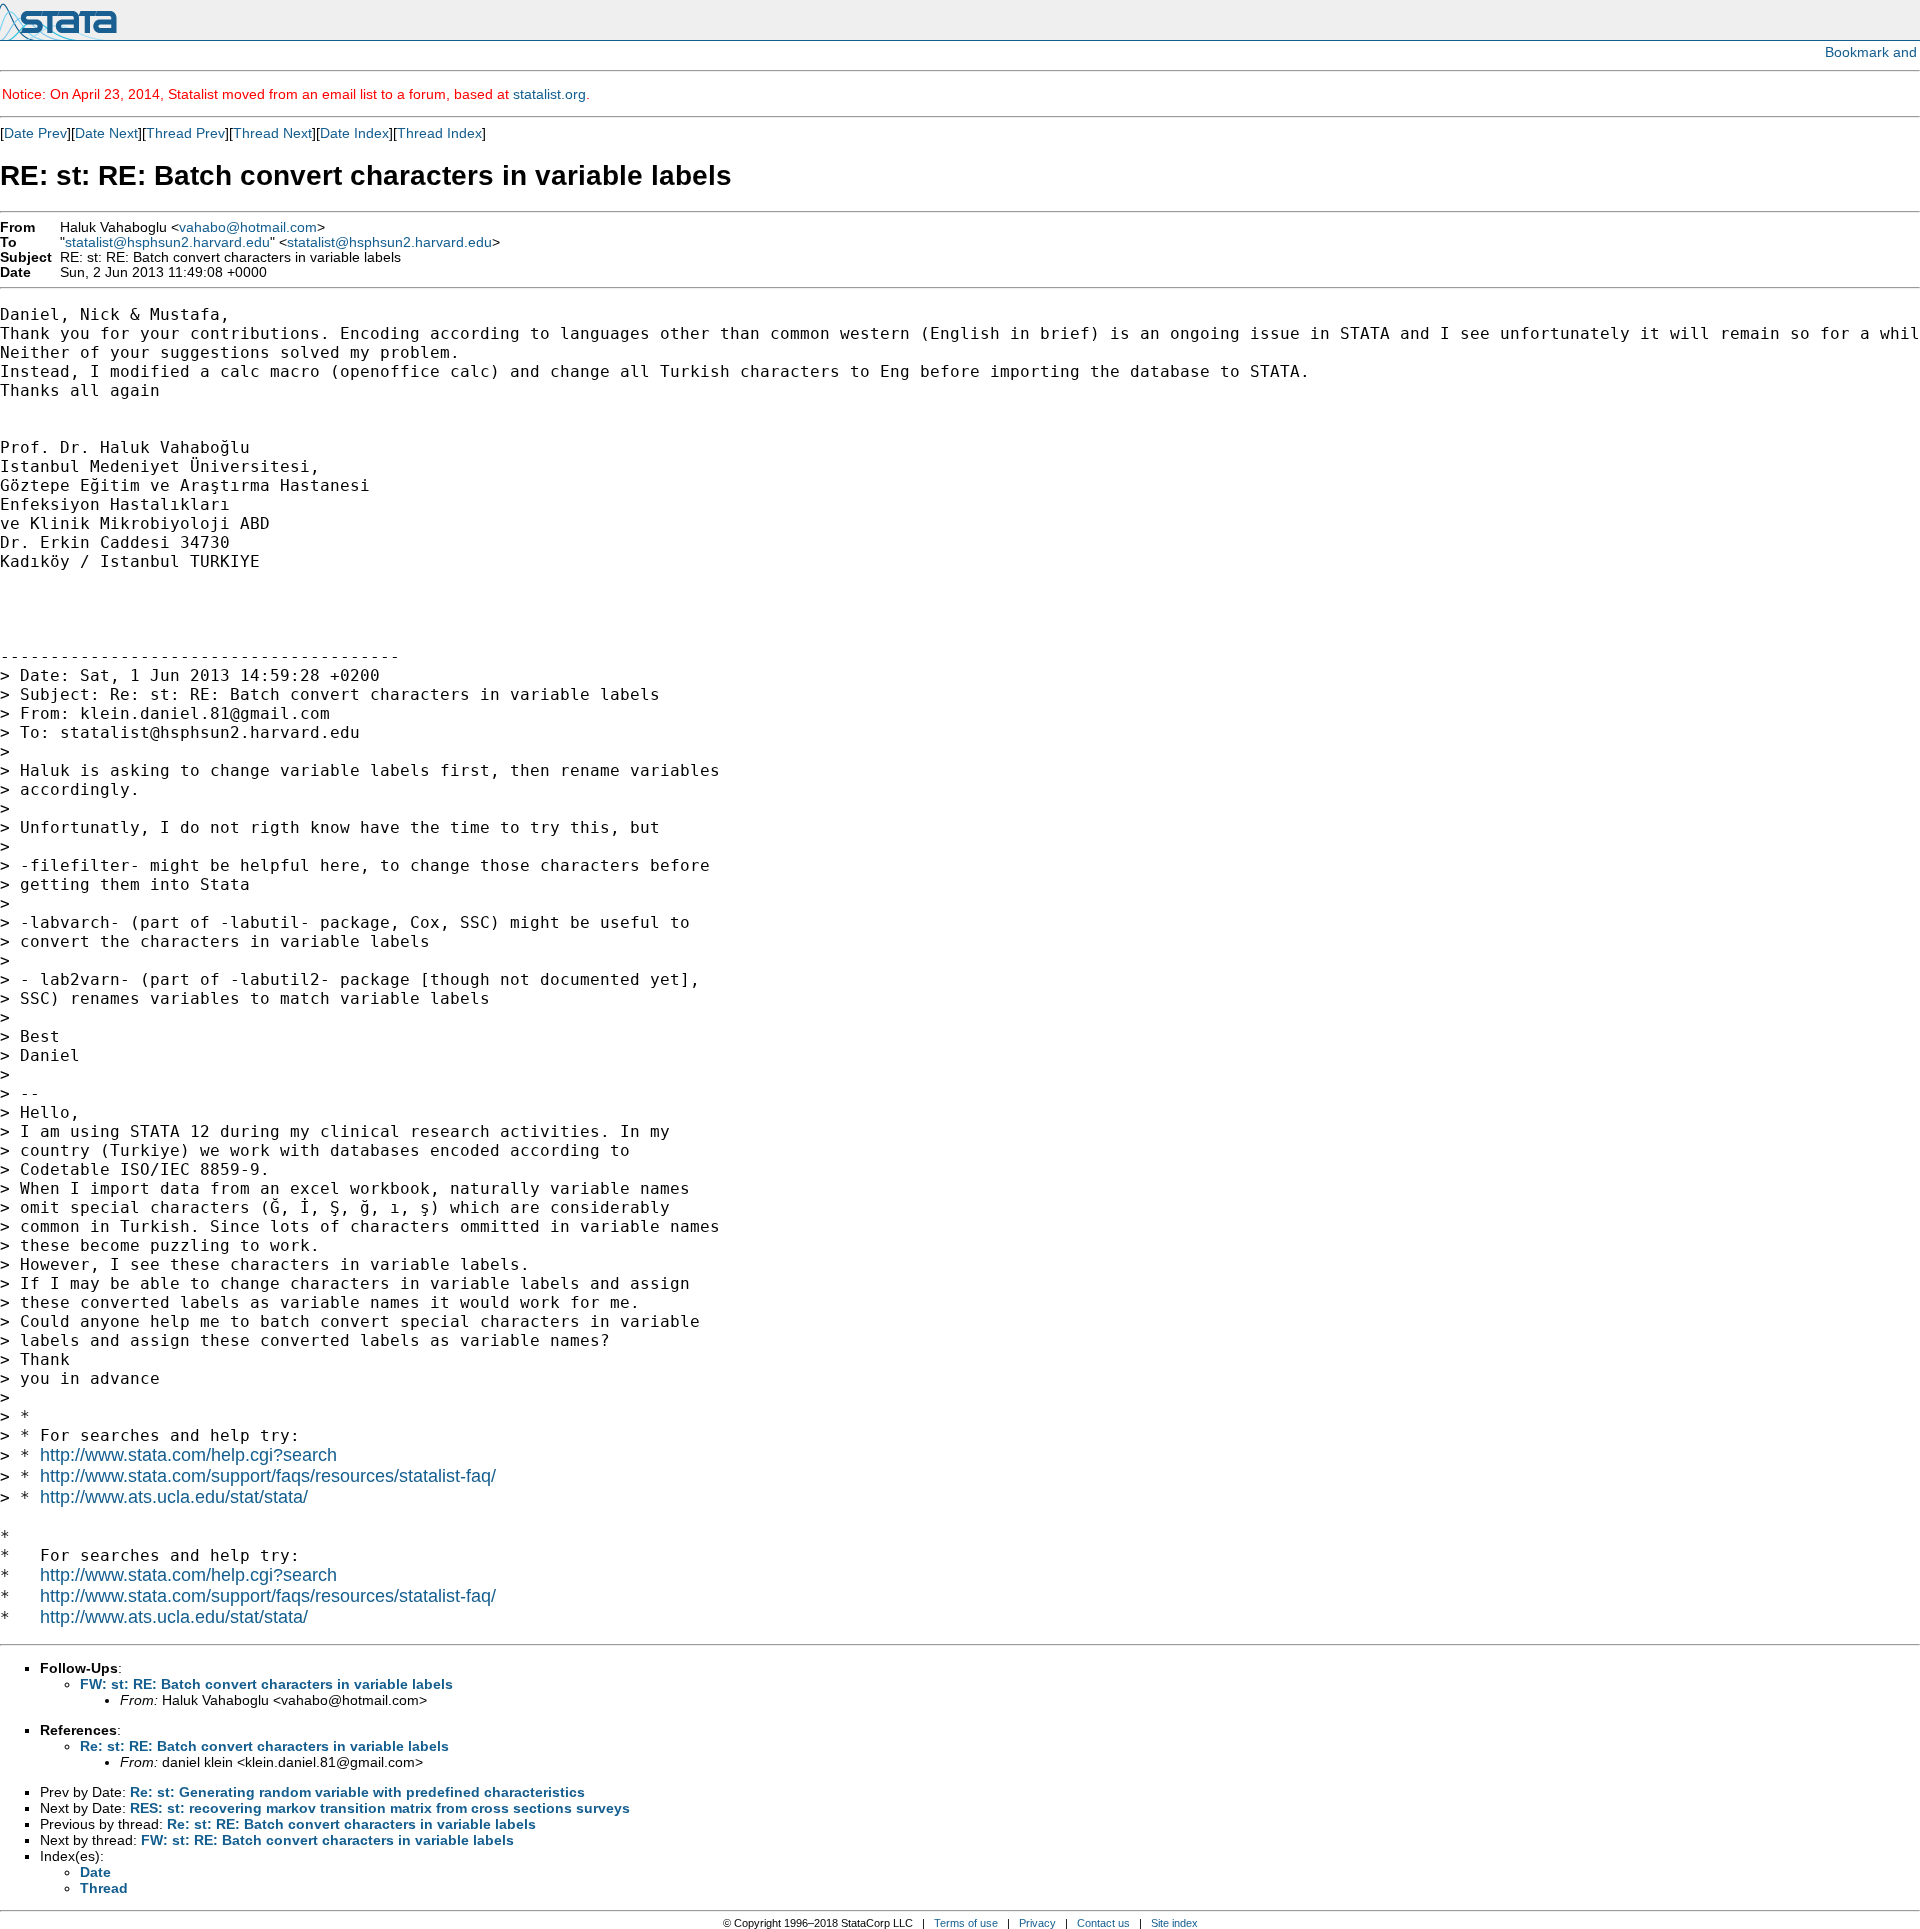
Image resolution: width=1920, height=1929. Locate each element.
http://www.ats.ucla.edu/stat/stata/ (174, 1497)
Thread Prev (185, 133)
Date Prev (35, 133)
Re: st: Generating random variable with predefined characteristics (357, 1792)
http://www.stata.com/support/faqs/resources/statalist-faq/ (268, 1476)
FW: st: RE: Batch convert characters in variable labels (266, 1684)
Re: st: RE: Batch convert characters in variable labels (264, 1746)
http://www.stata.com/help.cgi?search (188, 1455)
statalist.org (549, 94)
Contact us (1103, 1923)
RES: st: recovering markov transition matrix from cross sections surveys (380, 1808)
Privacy (1037, 1923)
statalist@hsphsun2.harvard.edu (167, 242)
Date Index (354, 133)
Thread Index (439, 133)
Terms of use (966, 1923)
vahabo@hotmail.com (248, 227)
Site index (1174, 1923)
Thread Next (272, 133)
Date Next (106, 133)
